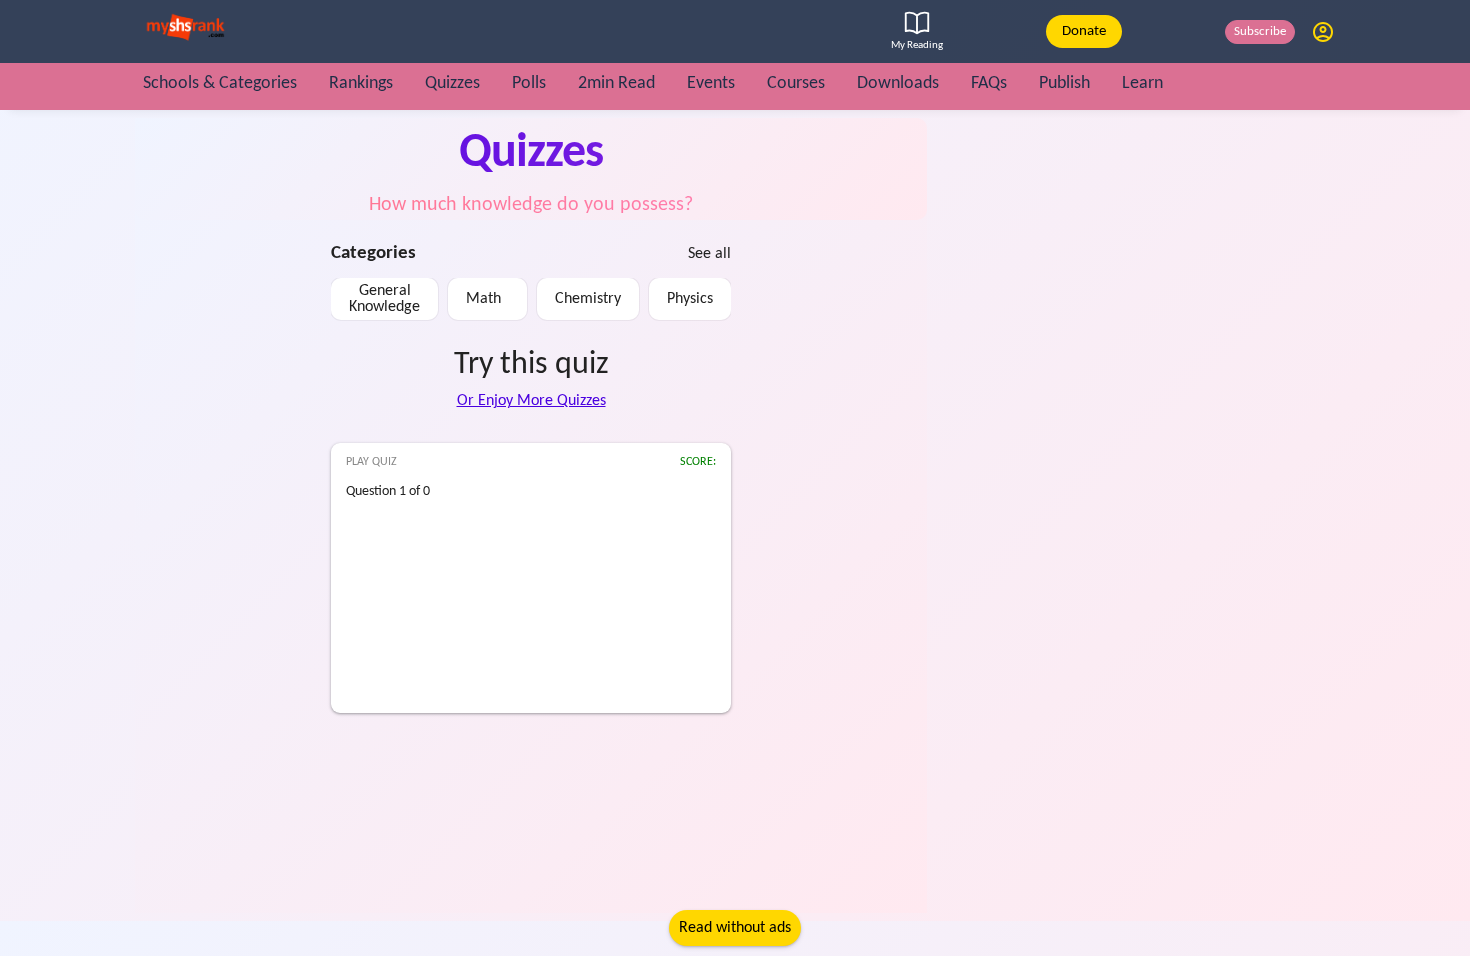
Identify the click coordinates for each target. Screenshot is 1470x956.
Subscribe (1260, 31)
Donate (1084, 31)
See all (709, 254)
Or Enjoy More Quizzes (531, 401)
